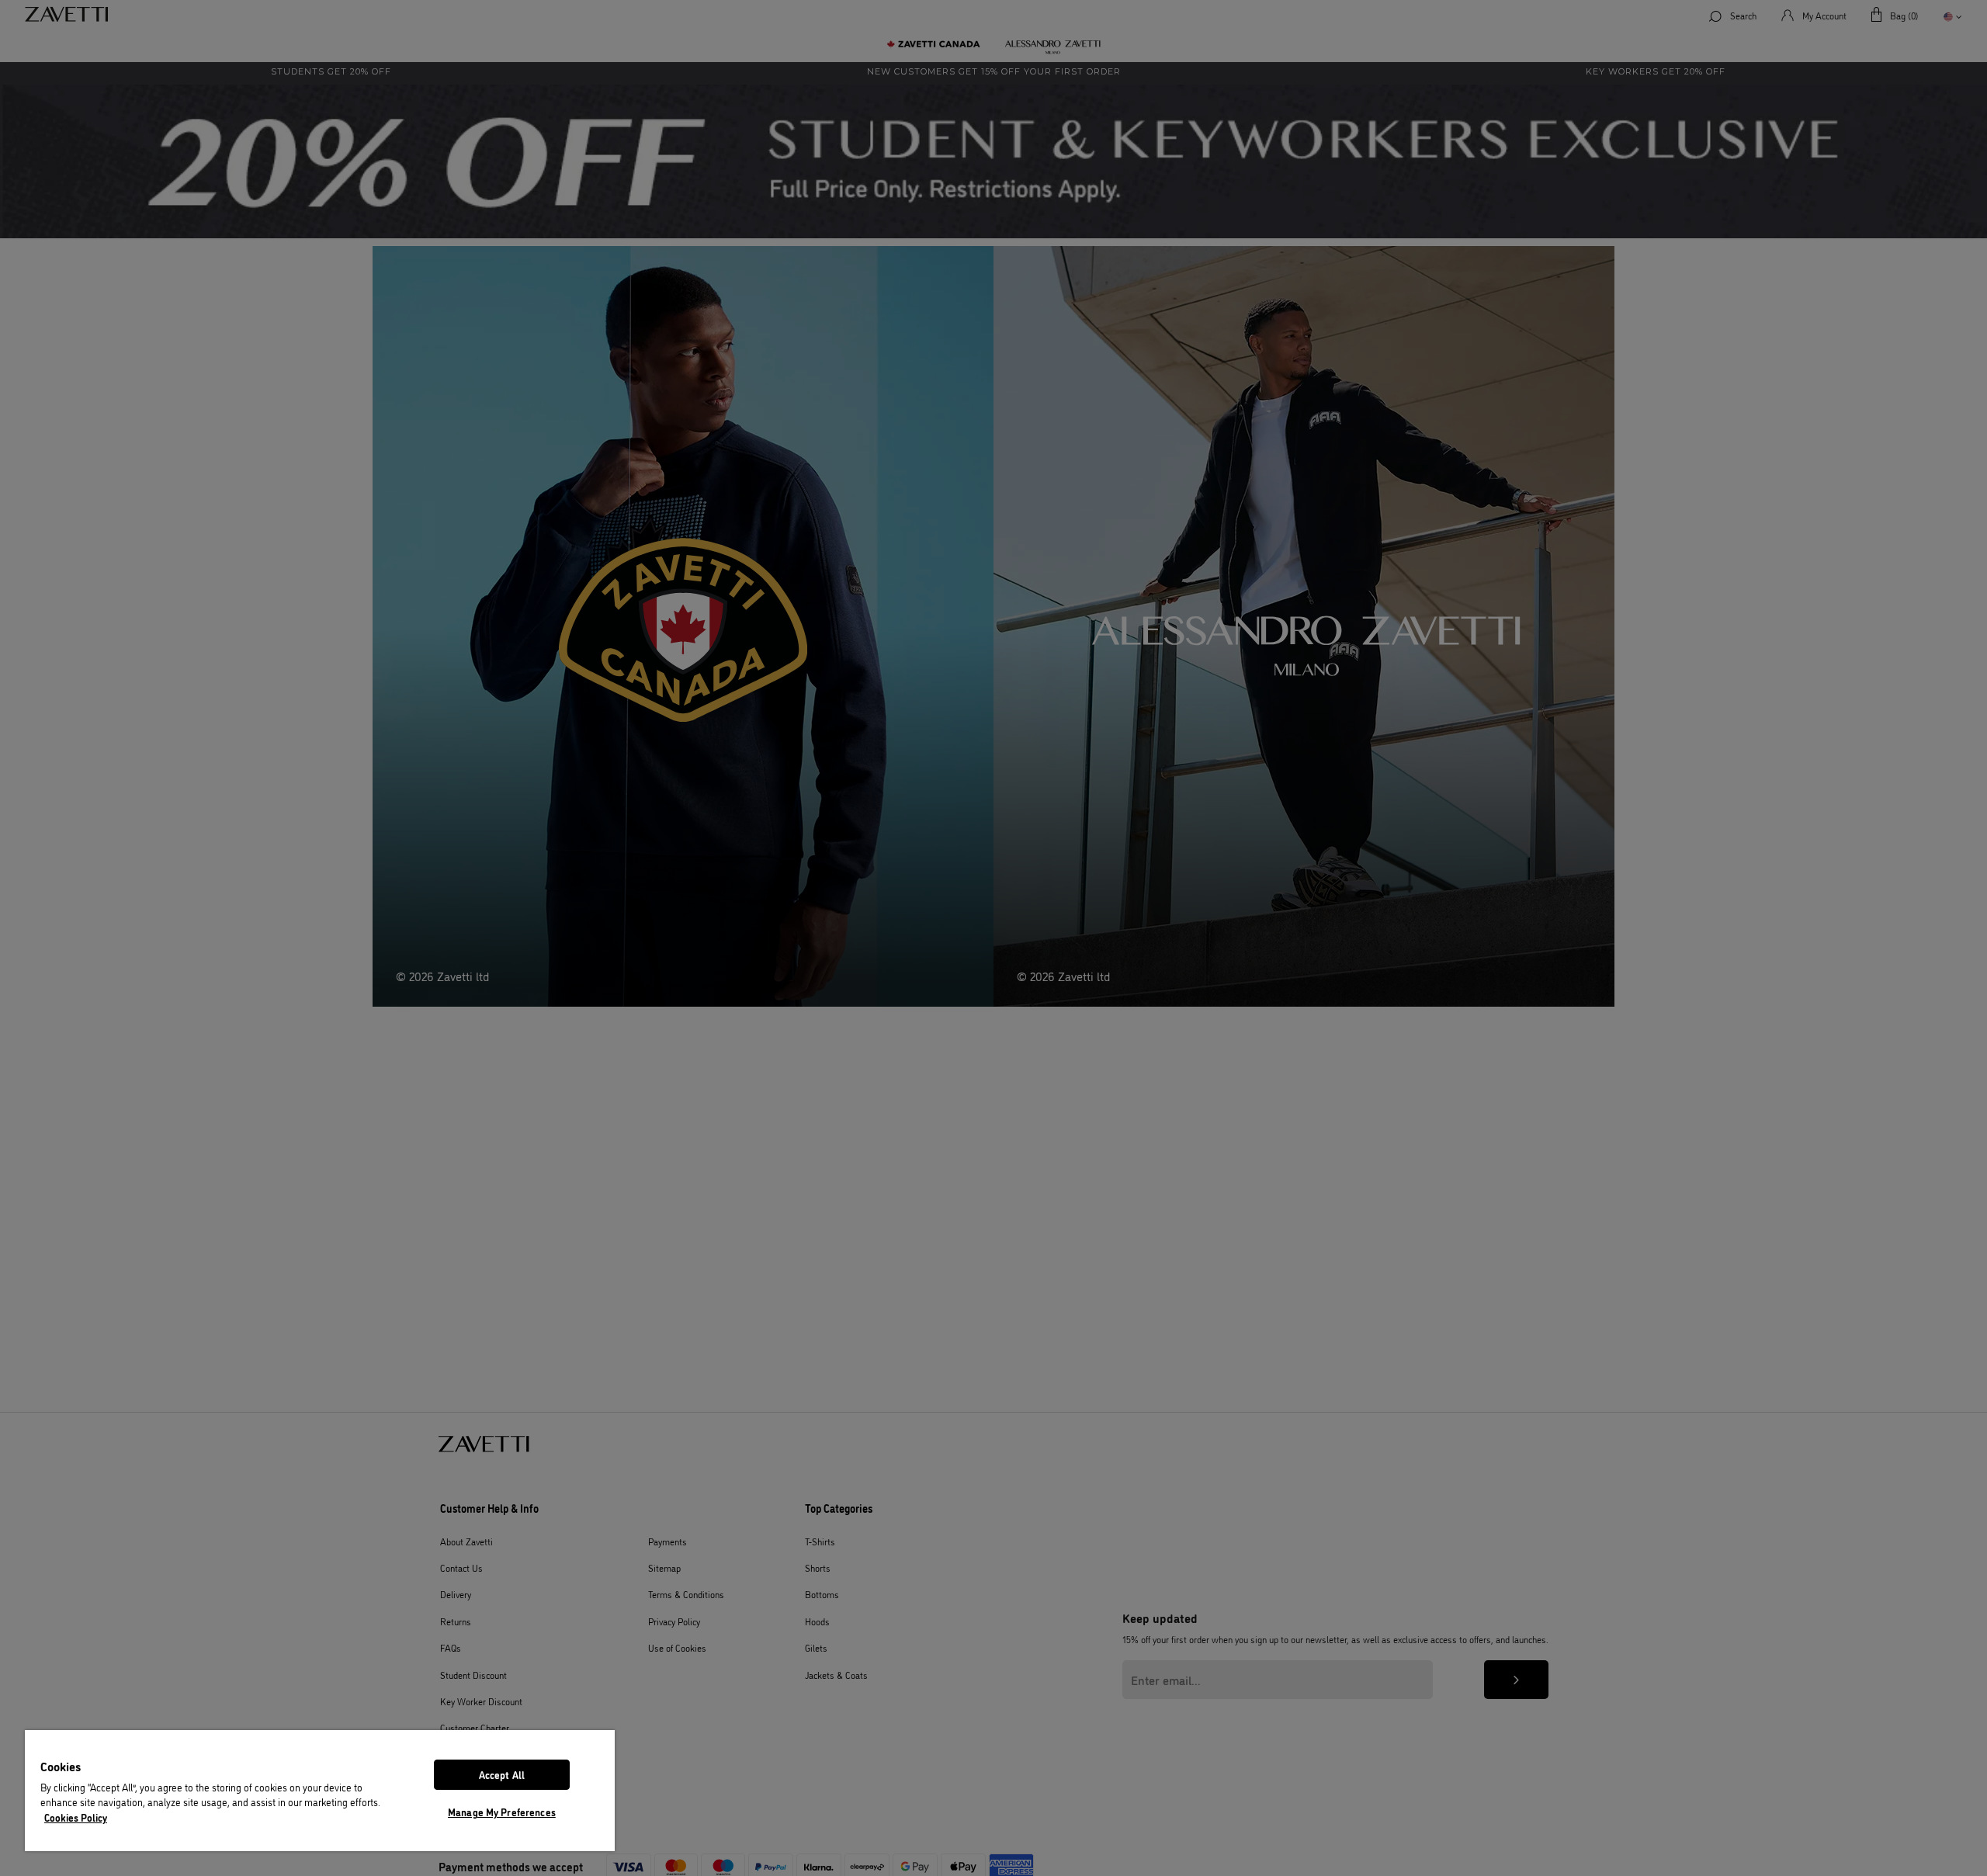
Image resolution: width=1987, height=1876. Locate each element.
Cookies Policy (76, 1817)
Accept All (502, 1774)
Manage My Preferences (502, 1812)
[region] (320, 1791)
